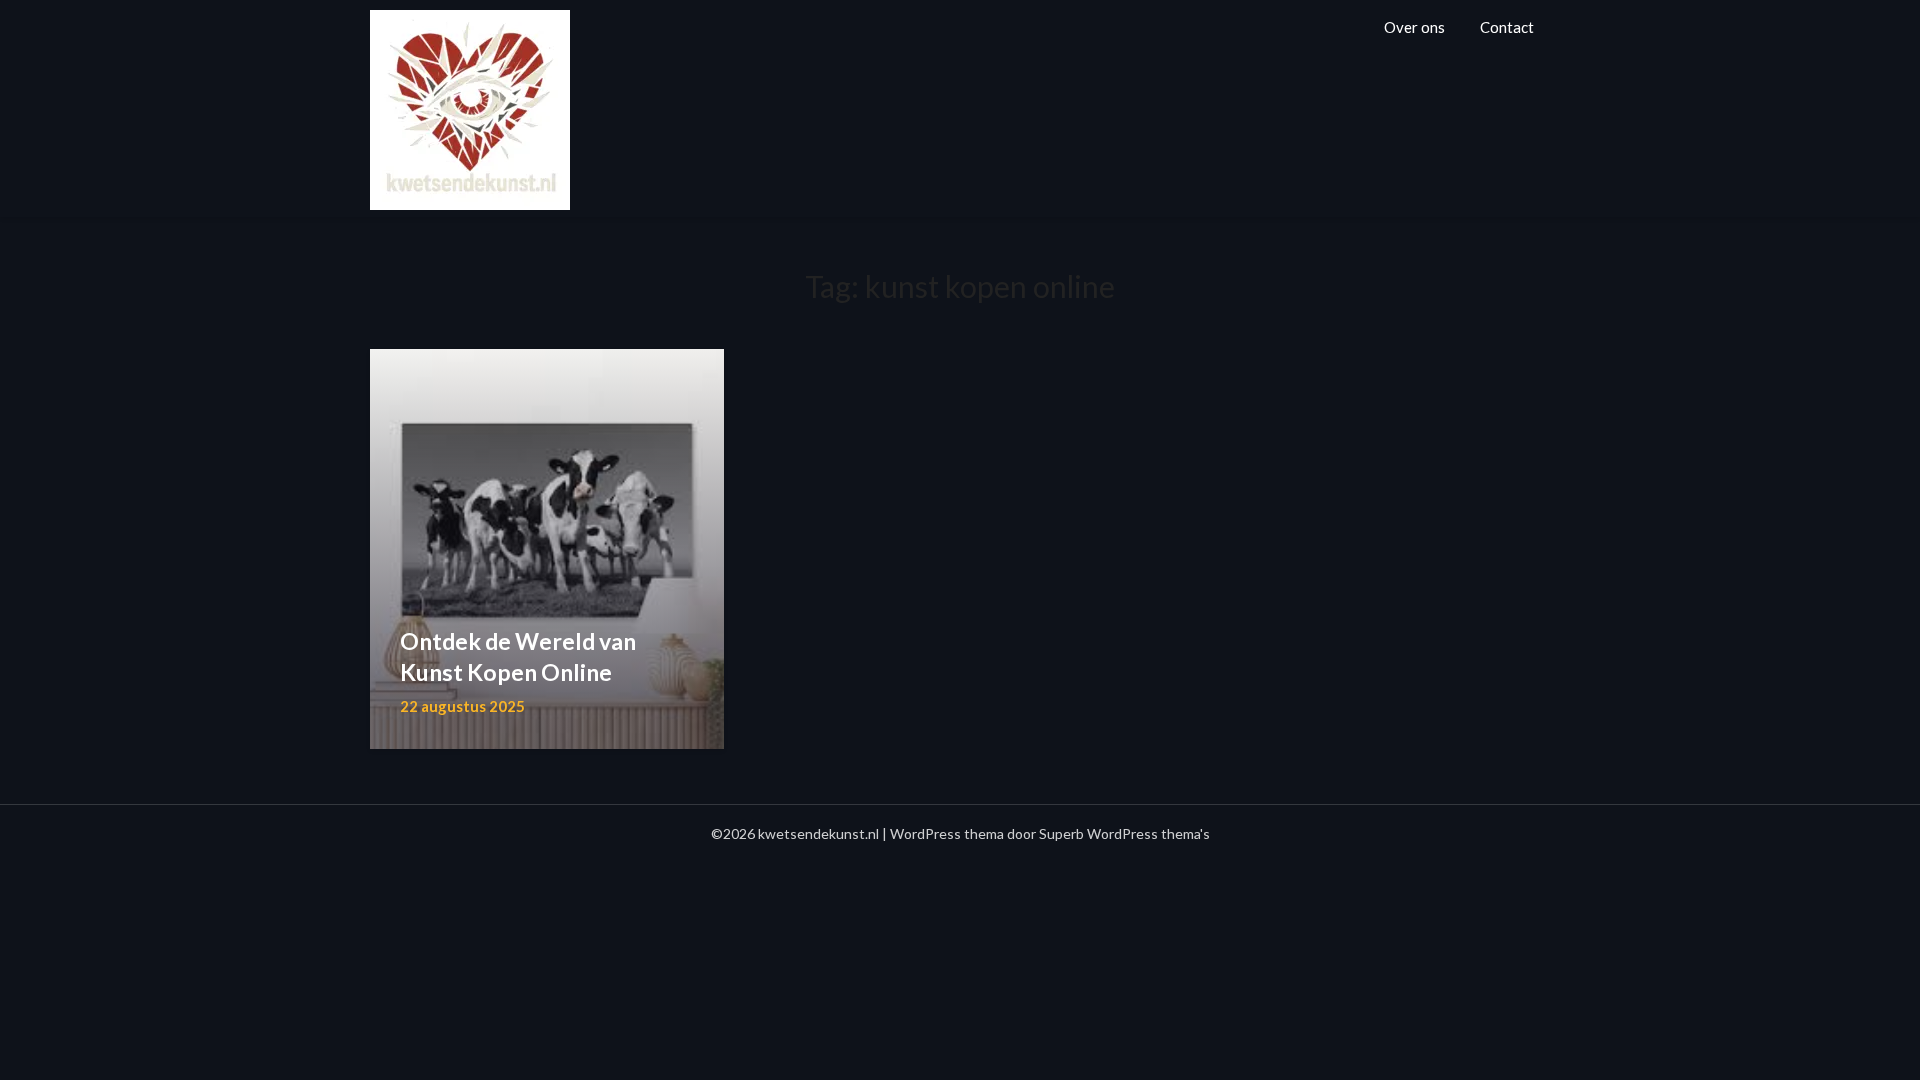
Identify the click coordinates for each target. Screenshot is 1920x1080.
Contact (1507, 27)
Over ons (1414, 27)
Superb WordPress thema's (1124, 833)
